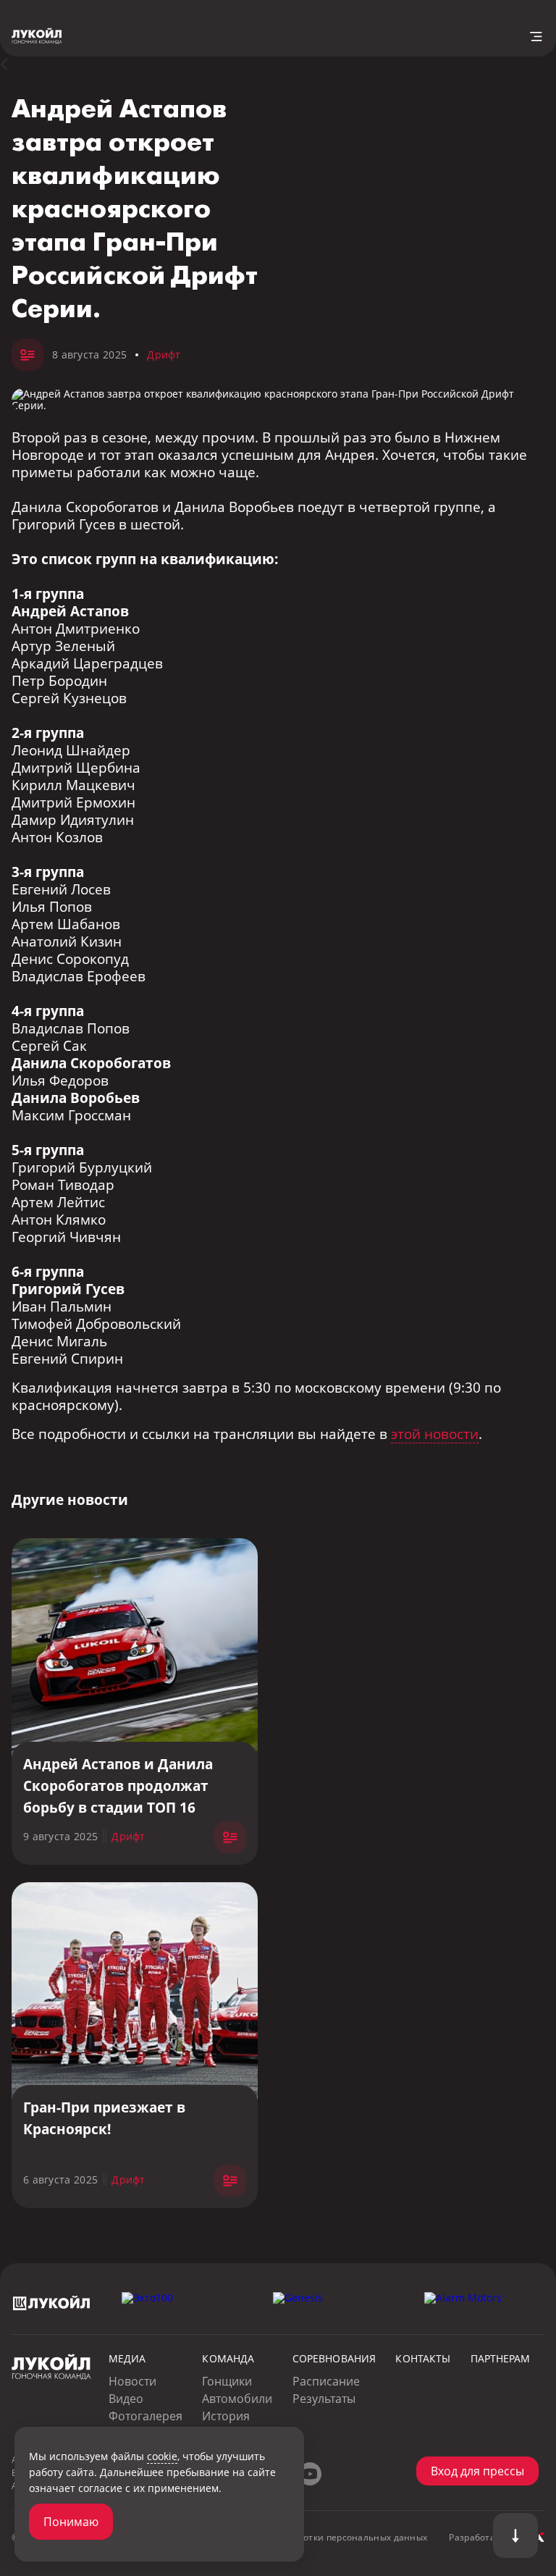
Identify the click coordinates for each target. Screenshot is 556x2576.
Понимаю (71, 2522)
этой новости (435, 1434)
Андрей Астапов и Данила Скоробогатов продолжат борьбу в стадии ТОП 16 (118, 1786)
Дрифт (164, 354)
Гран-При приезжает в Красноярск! (104, 2118)
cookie (162, 2456)
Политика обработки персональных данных (329, 2537)
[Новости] (12, 64)
